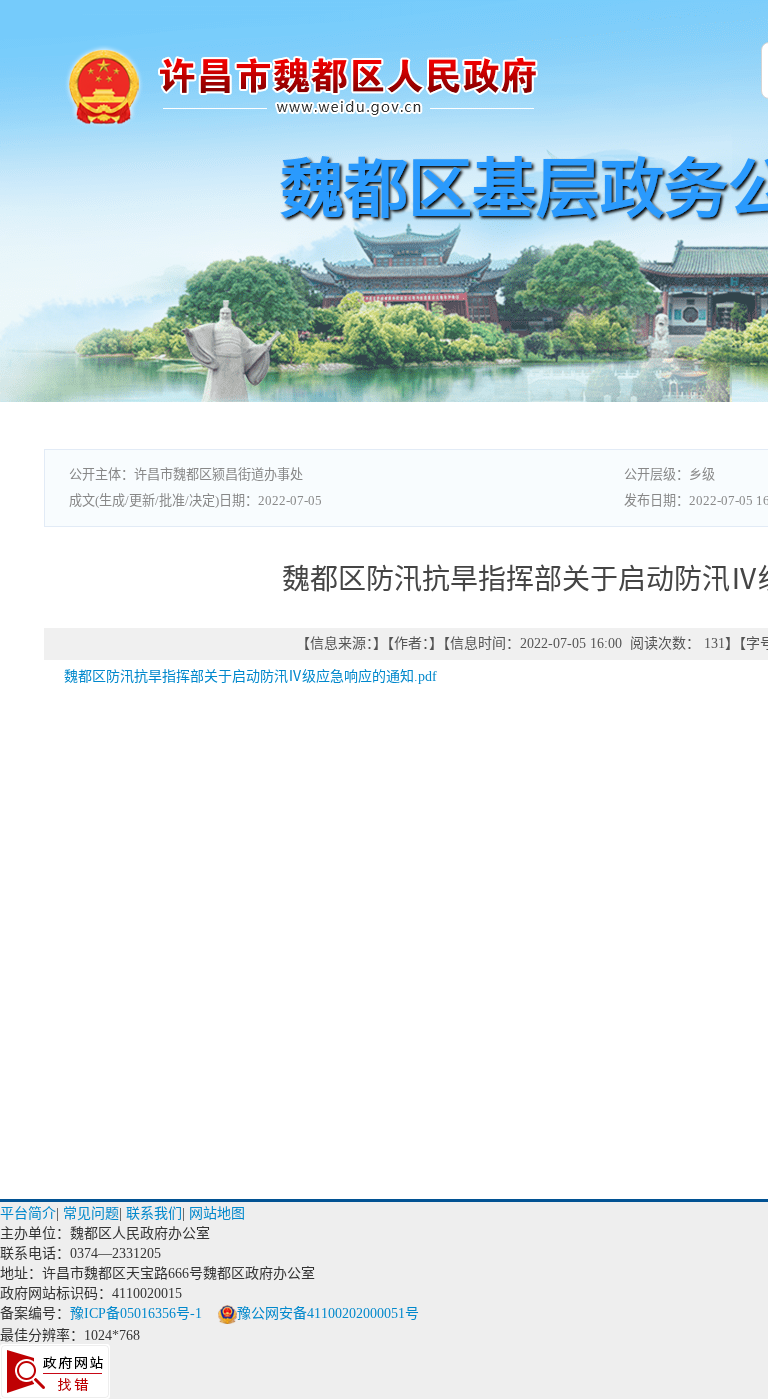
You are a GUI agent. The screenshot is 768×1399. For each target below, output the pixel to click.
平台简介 (28, 1213)
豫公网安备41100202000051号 (328, 1313)
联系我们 (154, 1213)
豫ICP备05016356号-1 (136, 1313)
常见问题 (91, 1213)
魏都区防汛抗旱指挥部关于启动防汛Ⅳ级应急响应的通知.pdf (250, 676)
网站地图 (217, 1213)
